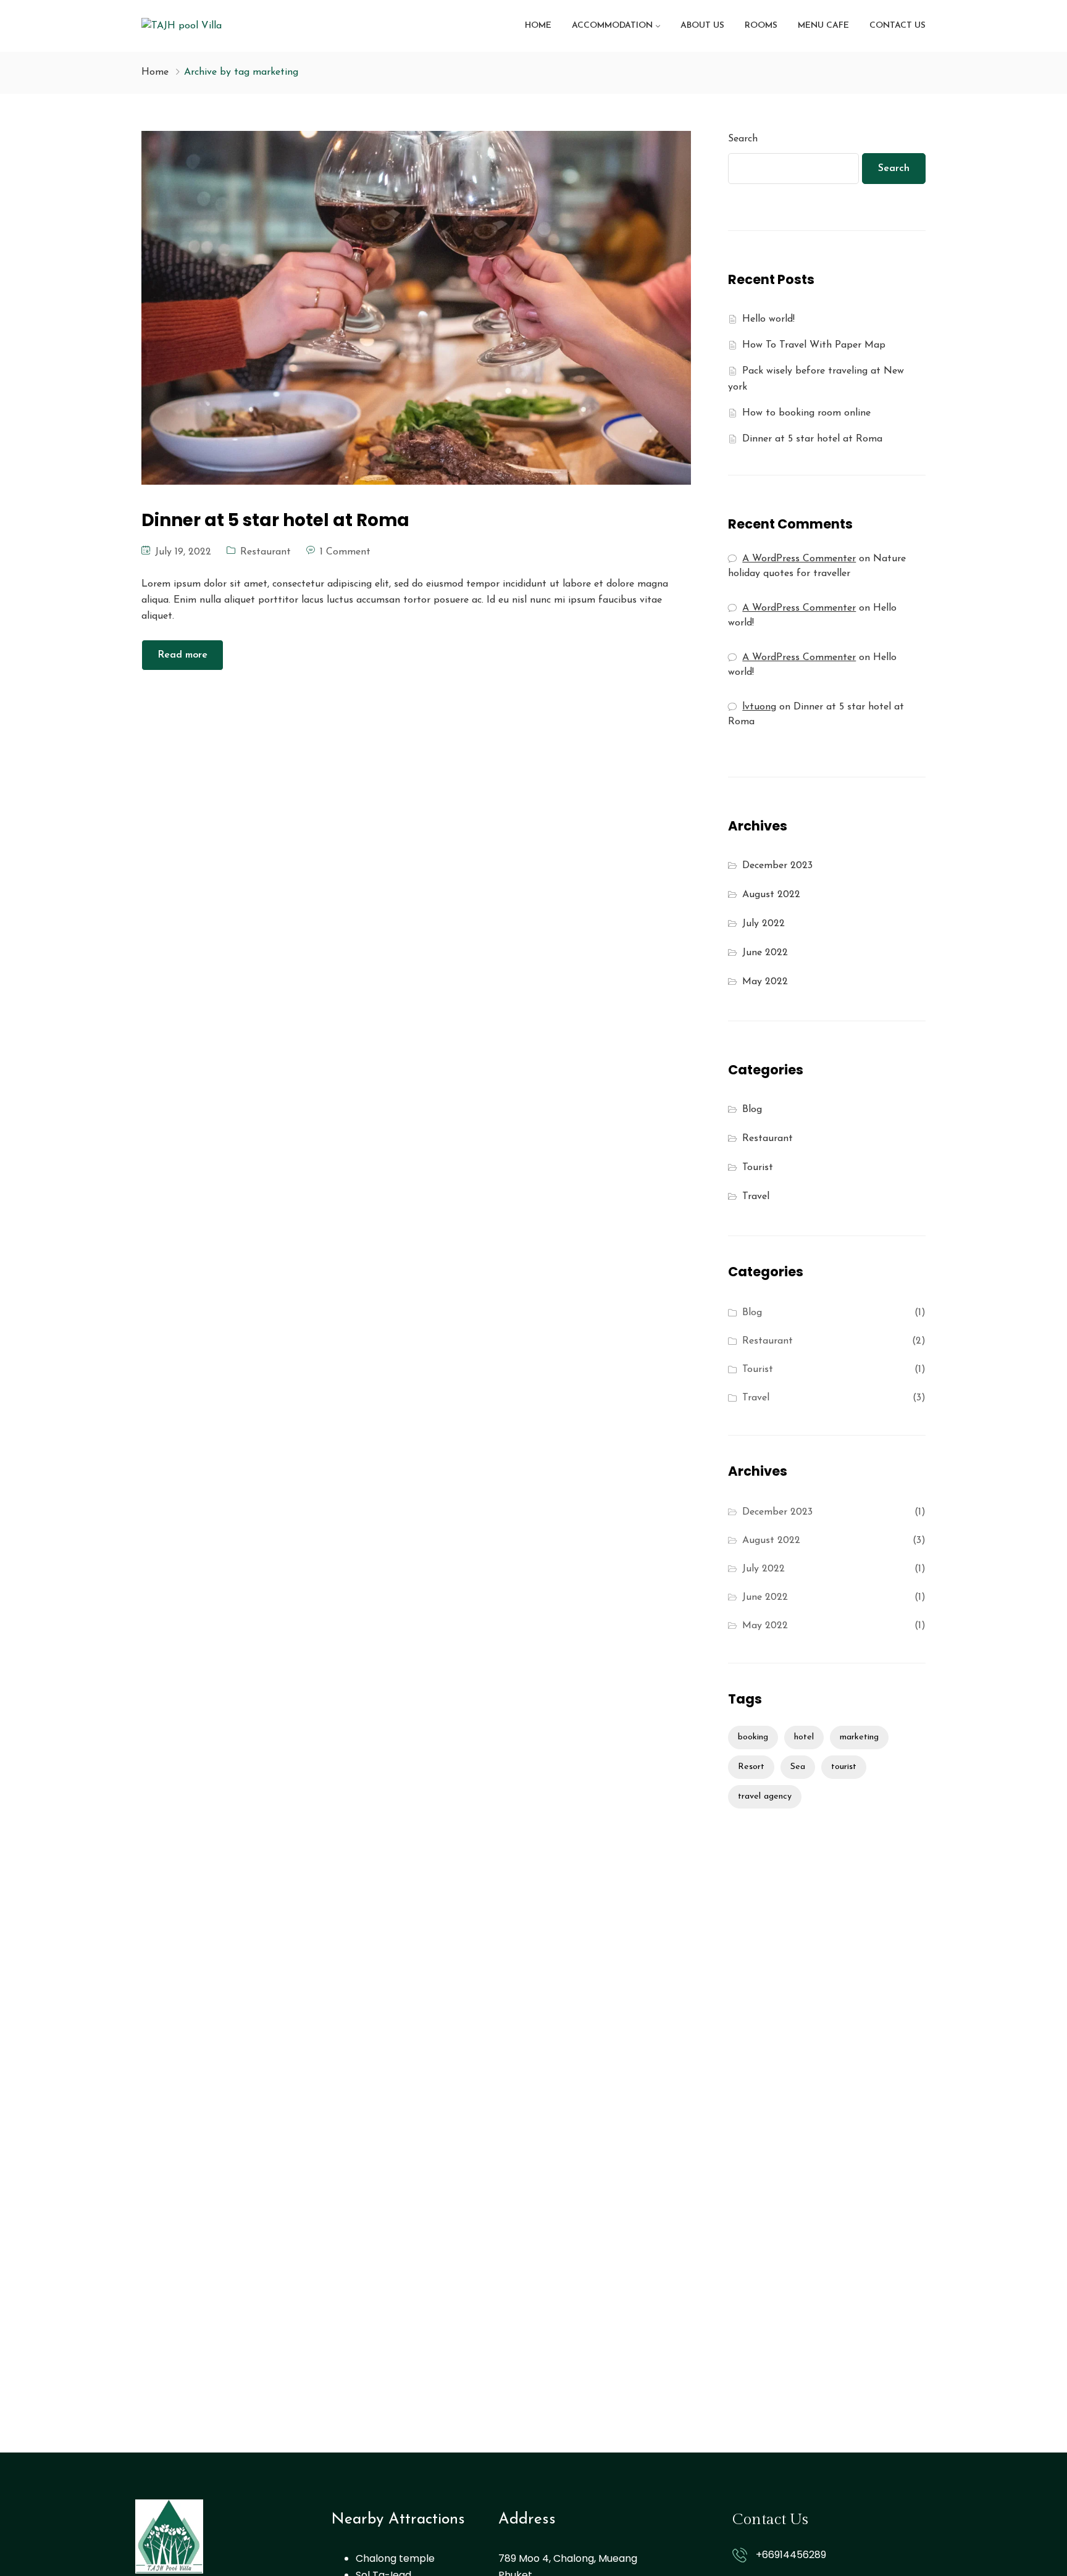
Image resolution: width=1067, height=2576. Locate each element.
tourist (844, 1767)
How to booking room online (806, 413)
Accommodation (612, 26)
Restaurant (266, 552)
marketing (859, 1737)
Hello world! (768, 319)
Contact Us (898, 26)
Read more (182, 655)
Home (538, 26)
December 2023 (777, 866)
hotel (804, 1737)
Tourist (758, 1168)
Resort (751, 1767)
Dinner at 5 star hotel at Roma (812, 439)
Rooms (761, 26)
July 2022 (764, 924)
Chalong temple (395, 2558)
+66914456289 (791, 2555)
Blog (752, 1110)
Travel (756, 1197)
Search (743, 139)
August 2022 (771, 895)
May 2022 (765, 982)
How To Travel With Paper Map (814, 345)
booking (753, 1737)
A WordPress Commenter (799, 658)
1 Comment (345, 552)
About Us (702, 26)
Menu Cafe (823, 26)
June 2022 (765, 953)
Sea (798, 1767)
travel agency (765, 1796)
